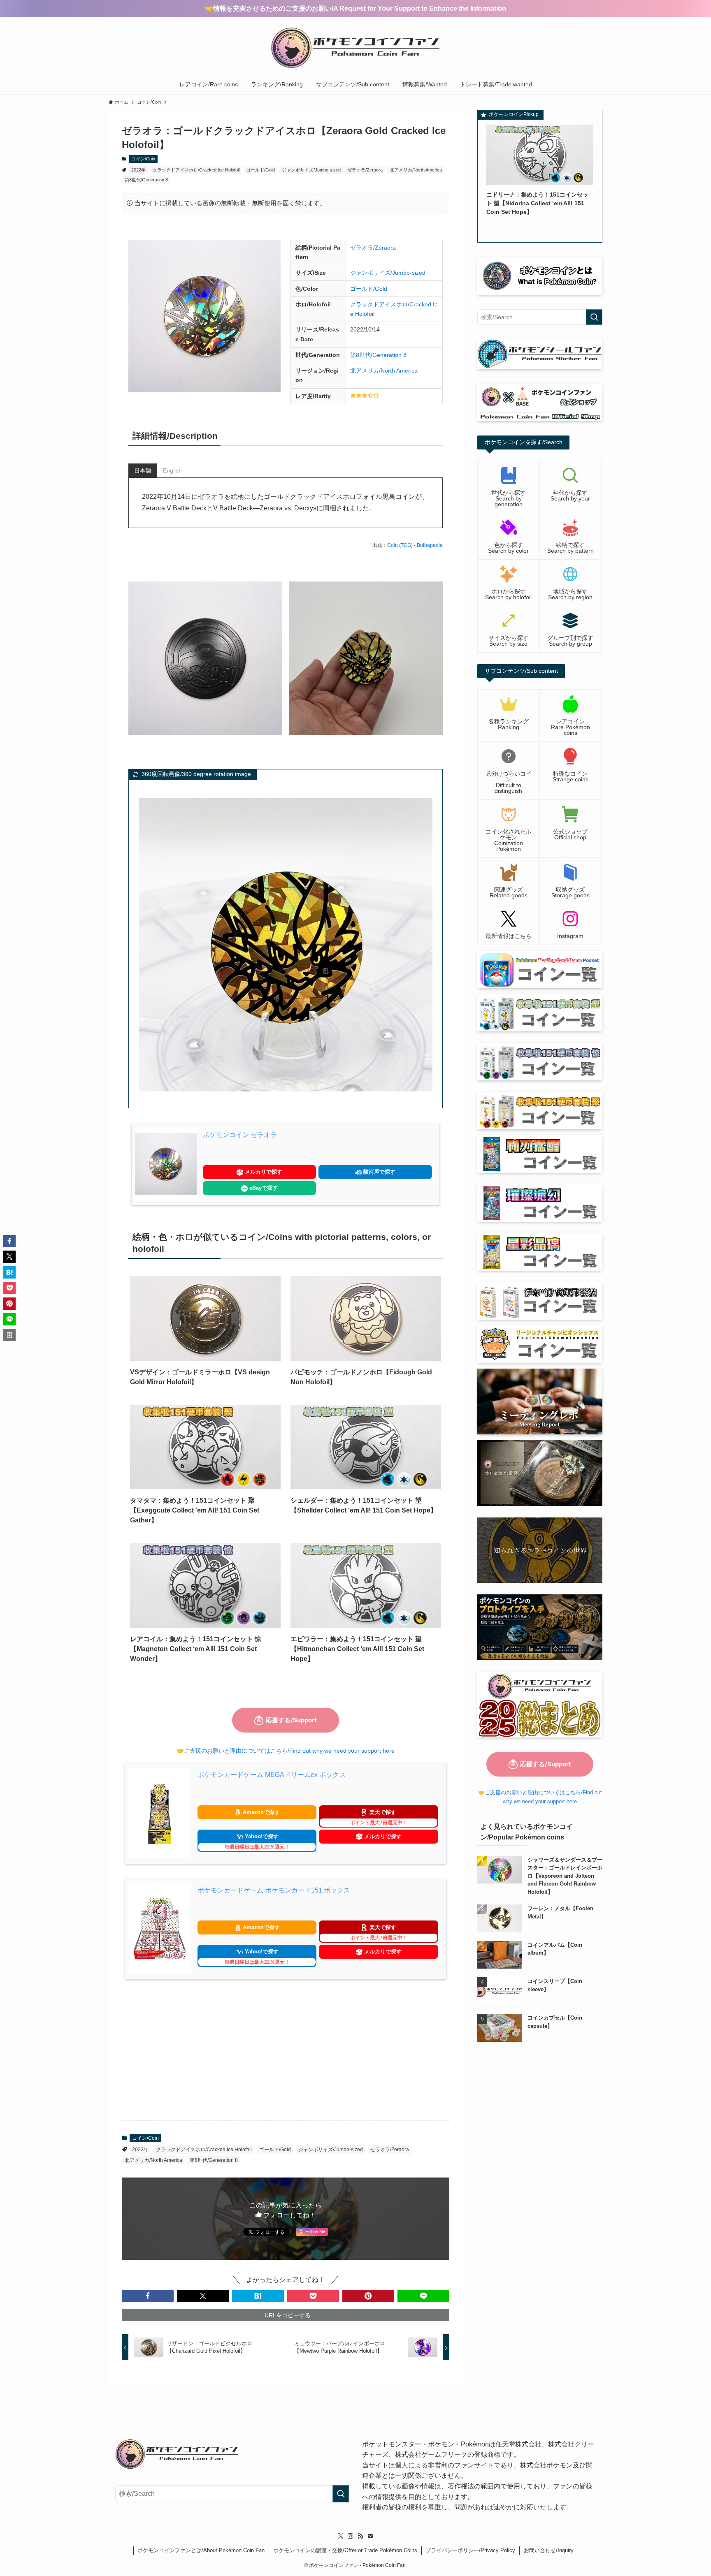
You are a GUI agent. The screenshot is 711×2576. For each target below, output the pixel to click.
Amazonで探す (260, 1812)
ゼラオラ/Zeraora (365, 170)
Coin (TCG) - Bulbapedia (415, 545)
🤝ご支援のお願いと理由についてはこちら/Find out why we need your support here (286, 1751)
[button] (148, 2296)
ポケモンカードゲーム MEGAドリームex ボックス (272, 1775)
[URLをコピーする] (9, 1335)
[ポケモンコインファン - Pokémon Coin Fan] (355, 48)
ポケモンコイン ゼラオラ (240, 1135)
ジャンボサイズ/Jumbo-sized (311, 170)
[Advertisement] (286, 2050)
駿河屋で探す (379, 1172)
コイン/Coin (143, 159)
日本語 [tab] (143, 470)
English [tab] (172, 470)
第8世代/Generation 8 (146, 180)
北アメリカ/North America (416, 170)
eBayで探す (263, 1188)
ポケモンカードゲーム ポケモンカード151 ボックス (274, 1890)
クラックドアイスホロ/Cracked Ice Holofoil (196, 170)
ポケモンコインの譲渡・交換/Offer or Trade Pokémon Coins (345, 2550)
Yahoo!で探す (257, 1842)
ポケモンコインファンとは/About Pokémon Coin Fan (201, 2550)
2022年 (138, 170)
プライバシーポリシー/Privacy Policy (470, 2550)
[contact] (370, 2536)
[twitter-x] (341, 2536)
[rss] (360, 2536)
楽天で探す (379, 1817)
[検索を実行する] (594, 317)
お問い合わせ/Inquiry (549, 2550)
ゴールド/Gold (260, 170)
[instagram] (351, 2536)
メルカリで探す (263, 1172)
